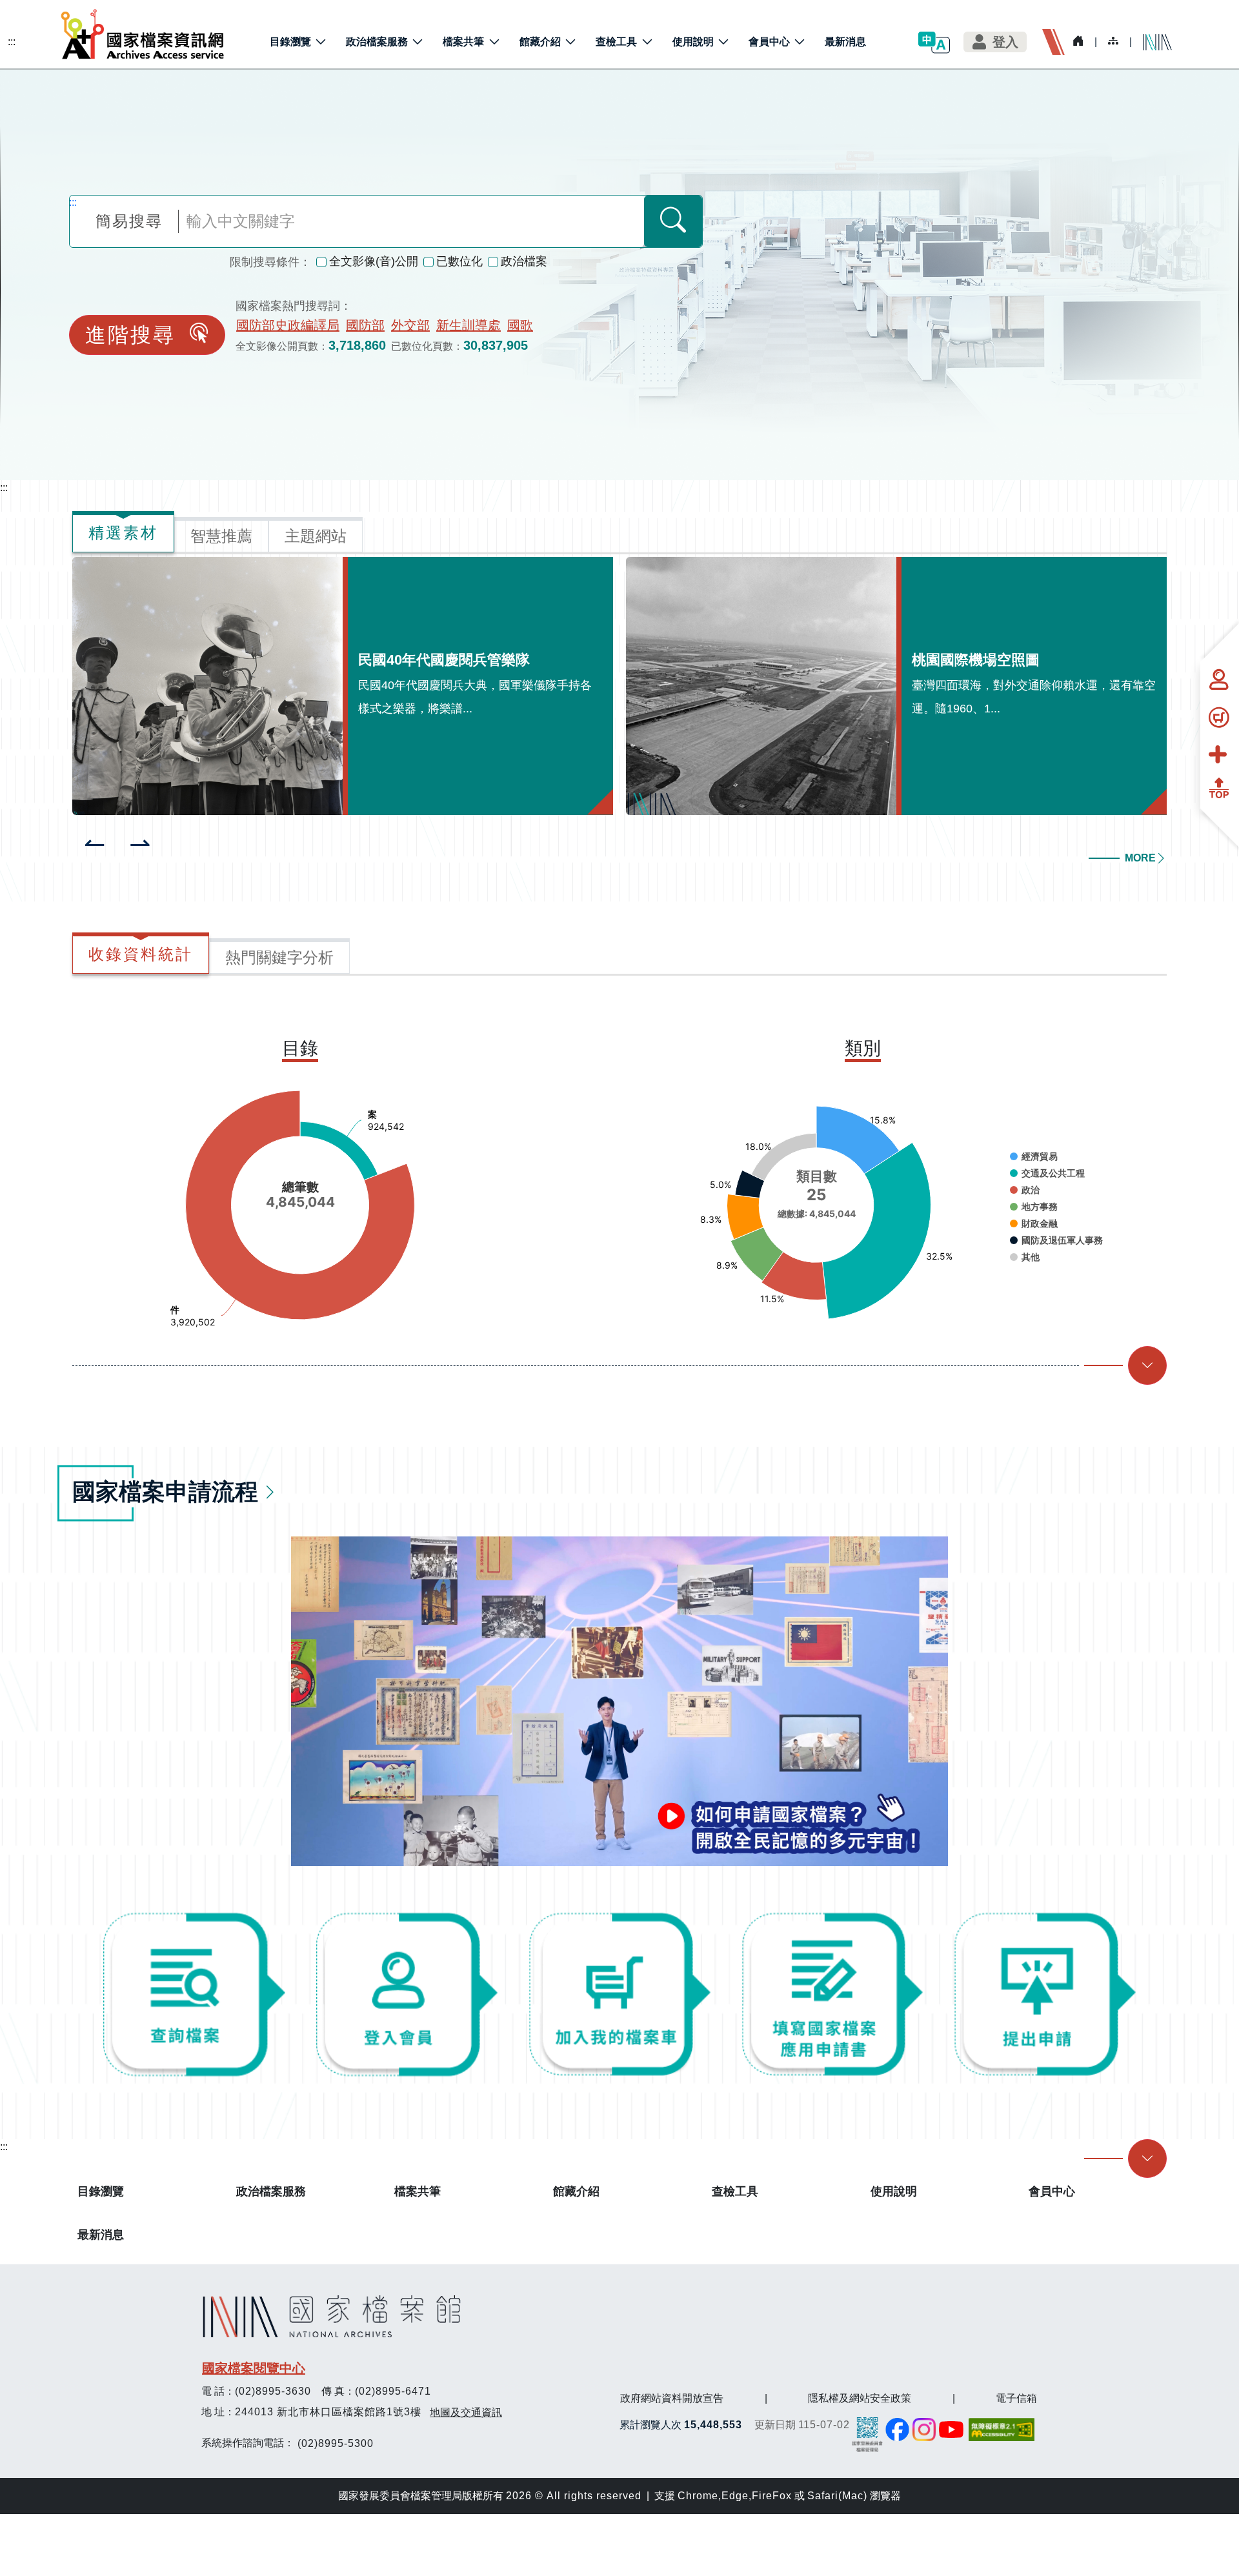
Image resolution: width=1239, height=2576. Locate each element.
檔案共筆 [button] (463, 42)
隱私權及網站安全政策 (860, 2398)
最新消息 (845, 42)
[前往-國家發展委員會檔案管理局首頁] (867, 2434)
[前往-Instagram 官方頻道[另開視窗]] (924, 2430)
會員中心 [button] (769, 42)
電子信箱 (1016, 2398)
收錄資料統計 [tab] (141, 954)
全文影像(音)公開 (374, 261)
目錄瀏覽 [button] (290, 42)
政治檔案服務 (271, 2191)
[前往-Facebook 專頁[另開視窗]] (897, 2430)
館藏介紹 (576, 2191)
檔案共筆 (418, 2191)
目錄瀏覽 (101, 2191)
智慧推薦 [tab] (221, 536)
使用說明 (894, 2191)
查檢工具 (735, 2191)
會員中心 (1052, 2191)
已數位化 (459, 261)
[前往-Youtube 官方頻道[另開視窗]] (952, 2430)
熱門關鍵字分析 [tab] (279, 957)
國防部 (365, 325)
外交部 (410, 325)
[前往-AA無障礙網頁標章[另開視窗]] (1003, 2430)
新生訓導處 (468, 325)
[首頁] (143, 34)
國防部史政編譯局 (288, 325)
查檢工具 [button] (616, 42)
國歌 (520, 325)
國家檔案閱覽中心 (254, 2368)
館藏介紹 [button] (540, 42)
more (1140, 858)
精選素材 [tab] (123, 533)
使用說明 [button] (693, 42)
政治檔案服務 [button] (377, 42)
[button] (934, 42)
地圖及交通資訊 (466, 2412)
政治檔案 (524, 261)
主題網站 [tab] (316, 536)
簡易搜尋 (129, 221)
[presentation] (95, 844)
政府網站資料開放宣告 (672, 2398)
